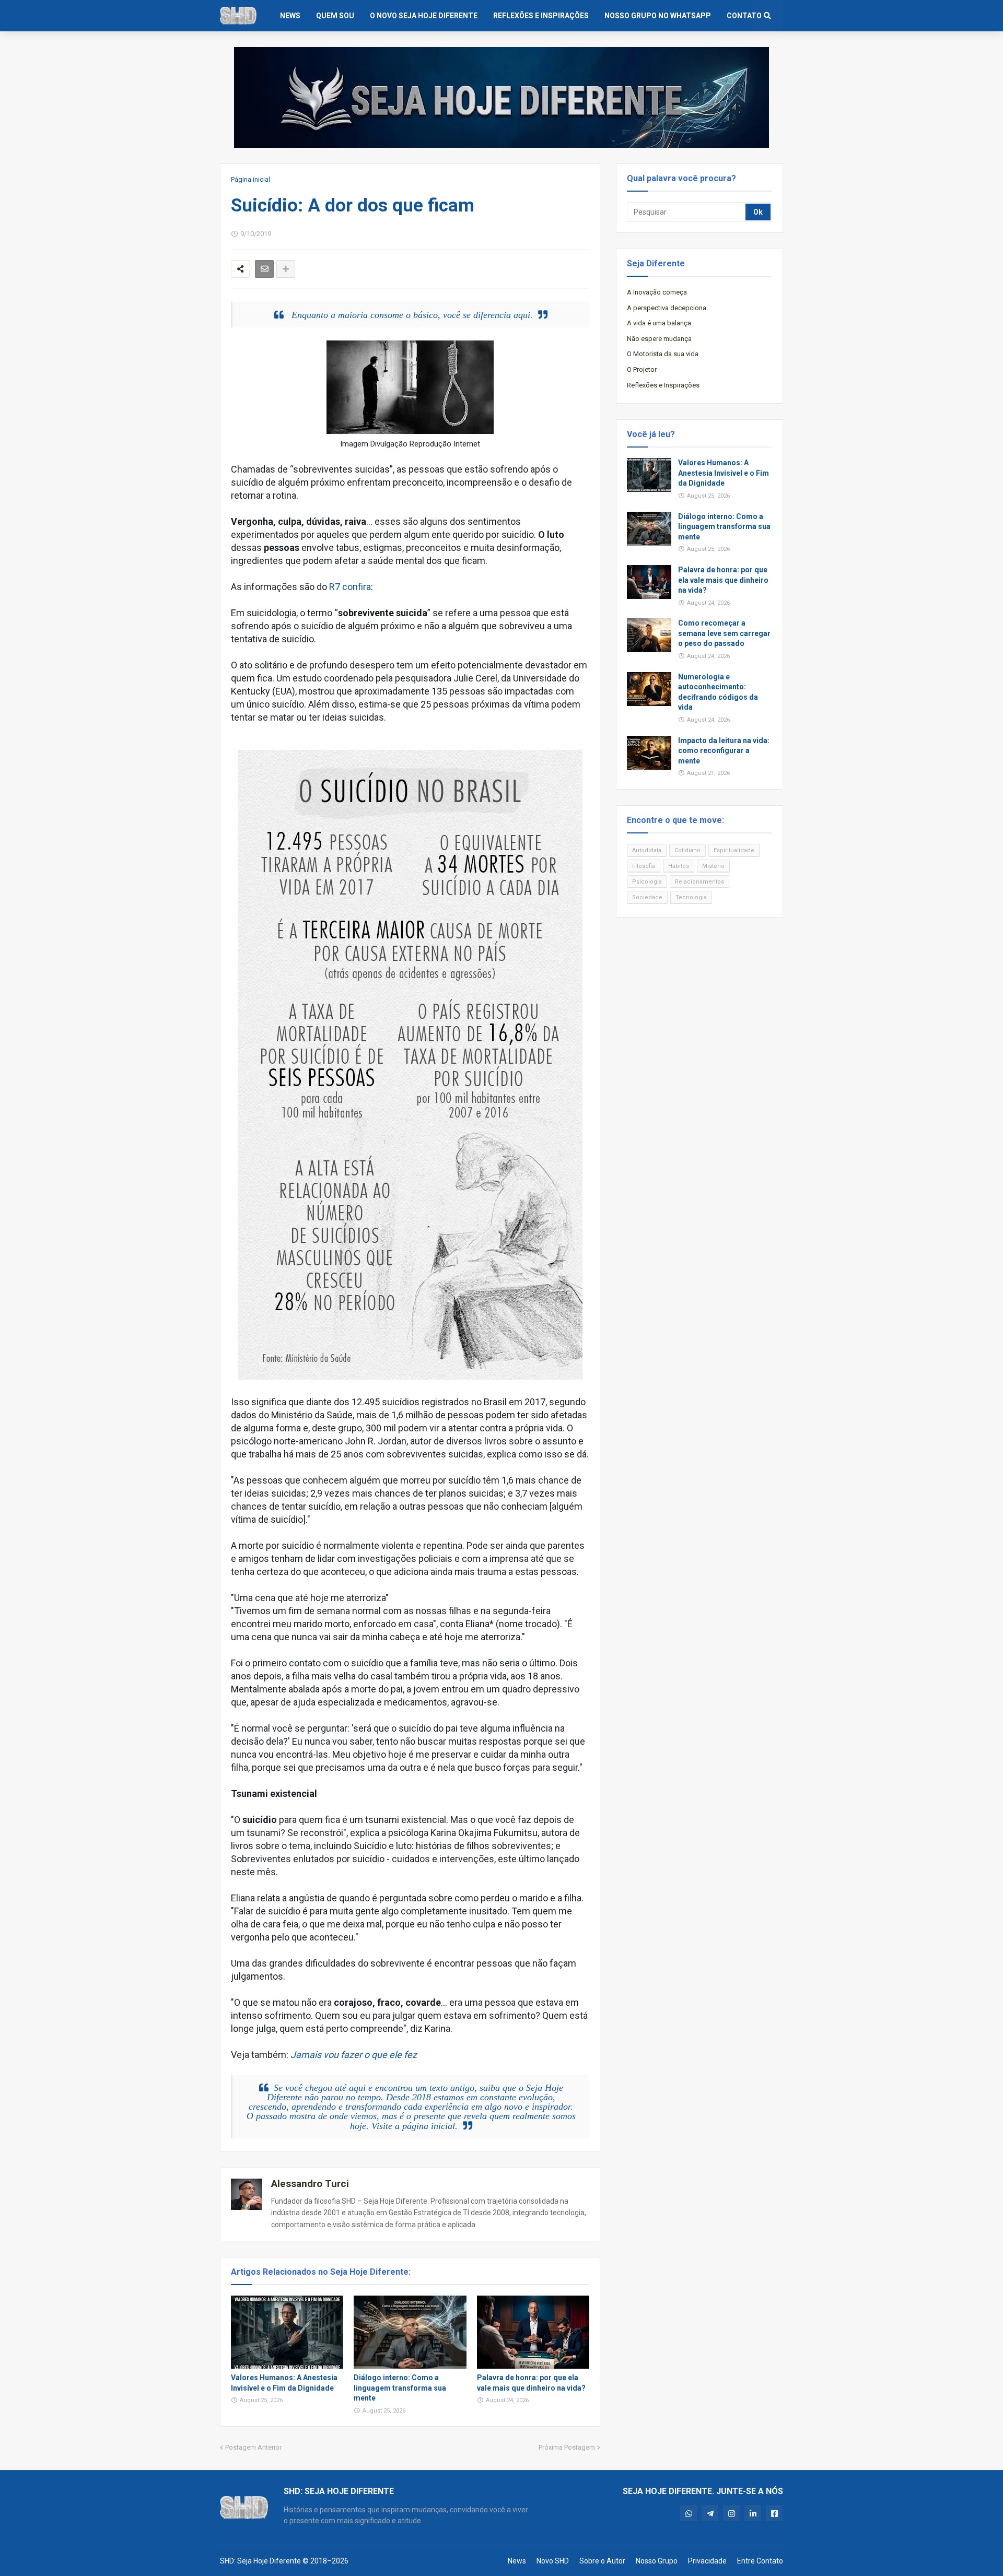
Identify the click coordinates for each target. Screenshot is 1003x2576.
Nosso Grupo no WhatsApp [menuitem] (658, 16)
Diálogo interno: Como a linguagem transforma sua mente (400, 2388)
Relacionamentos (699, 882)
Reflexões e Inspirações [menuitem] (541, 16)
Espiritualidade (734, 850)
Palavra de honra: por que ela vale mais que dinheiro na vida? (531, 2383)
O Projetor (642, 369)
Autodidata (647, 850)
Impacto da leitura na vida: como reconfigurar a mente (724, 751)
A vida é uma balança (659, 323)
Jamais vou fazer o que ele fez (354, 2055)
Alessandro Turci (310, 2184)
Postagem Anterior (253, 2447)
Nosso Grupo (657, 2561)
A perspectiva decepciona (667, 308)
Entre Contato (760, 2561)
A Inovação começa (657, 292)
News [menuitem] (290, 16)
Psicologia (647, 882)
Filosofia (644, 866)
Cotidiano (687, 850)
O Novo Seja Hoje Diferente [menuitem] (424, 16)
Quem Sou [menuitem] (335, 16)
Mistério (713, 866)
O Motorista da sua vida (663, 354)
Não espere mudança (659, 339)
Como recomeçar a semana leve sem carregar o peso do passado (724, 633)
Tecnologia (691, 897)
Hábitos (679, 866)
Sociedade (647, 897)
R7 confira (350, 587)
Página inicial (250, 179)
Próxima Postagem (567, 2447)
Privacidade (707, 2561)
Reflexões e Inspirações (663, 385)
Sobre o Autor (602, 2561)
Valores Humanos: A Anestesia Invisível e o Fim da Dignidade (284, 2383)
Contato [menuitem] (744, 16)
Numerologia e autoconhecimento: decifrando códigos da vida (718, 692)
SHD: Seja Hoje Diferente (260, 2561)
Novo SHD (553, 2561)
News (517, 2561)
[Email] (264, 269)
